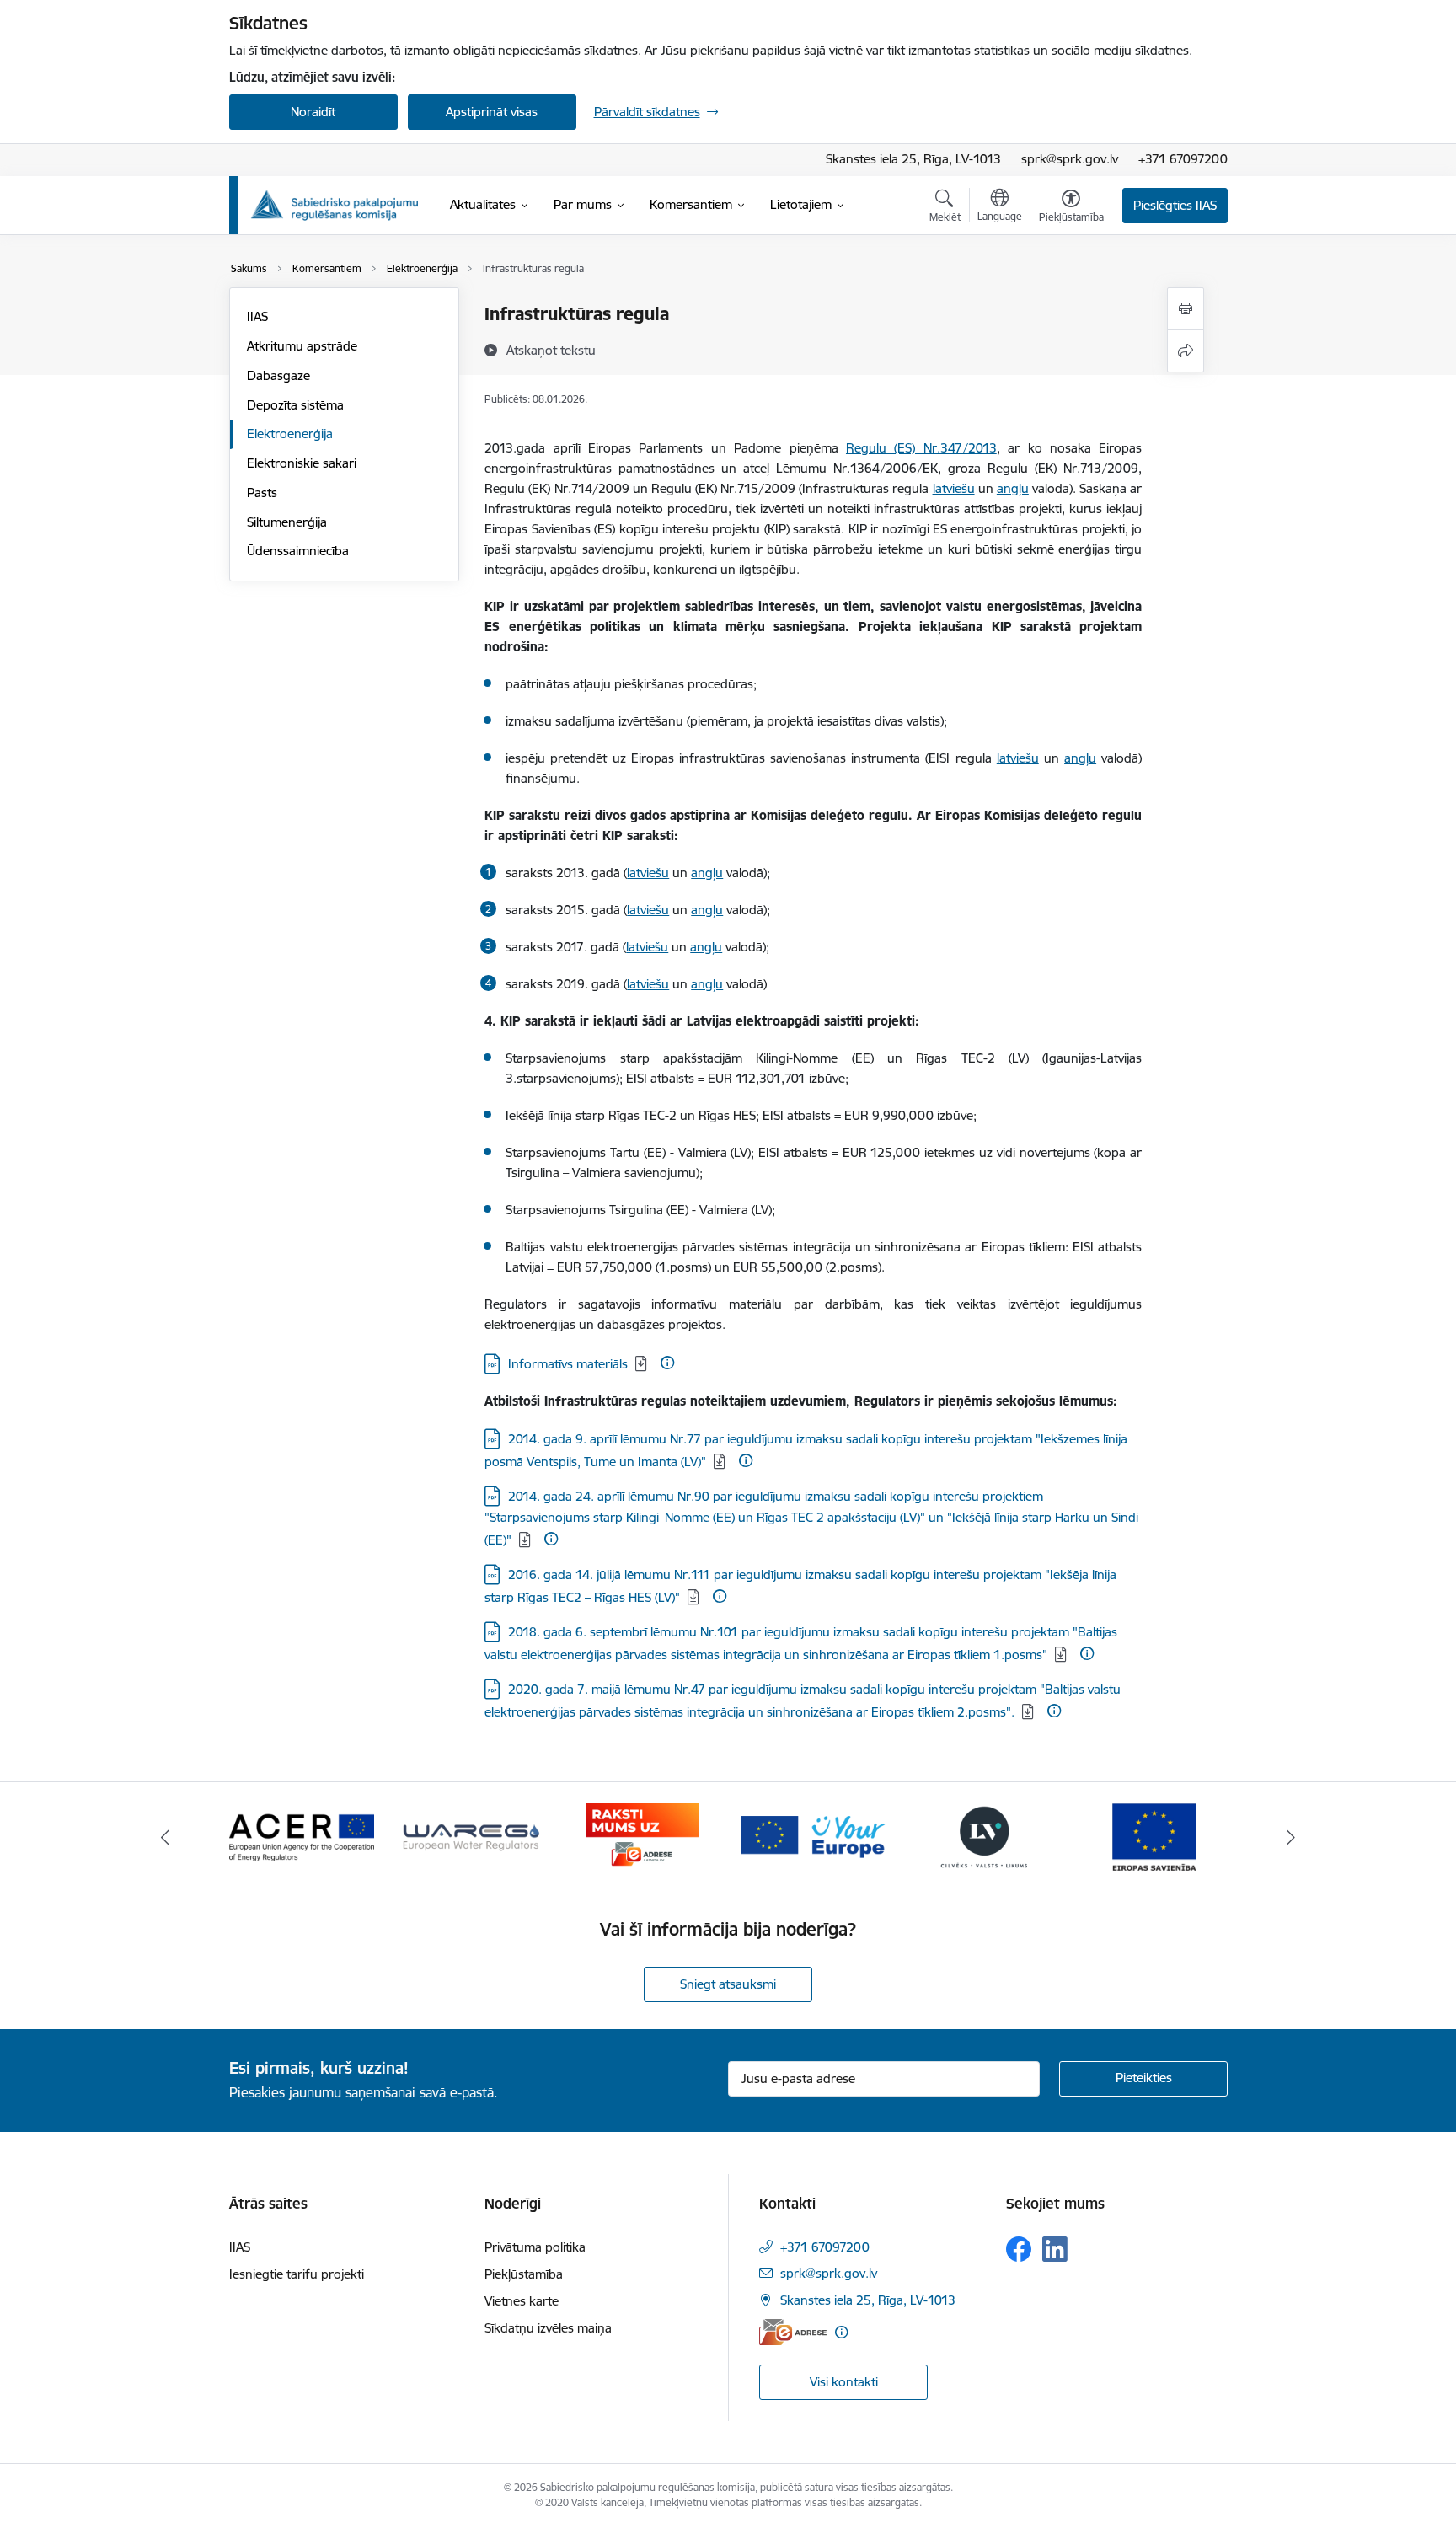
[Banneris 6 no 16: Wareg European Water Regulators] (472, 1836)
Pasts (262, 493)
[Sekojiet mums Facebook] (1019, 2249)
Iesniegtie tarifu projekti (297, 2274)
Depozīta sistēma (295, 405)
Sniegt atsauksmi (728, 1984)
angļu (1013, 488)
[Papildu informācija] (667, 1363)
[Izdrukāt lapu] (1186, 309)
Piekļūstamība (524, 2274)
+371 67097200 (1183, 159)
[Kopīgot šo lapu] (1186, 351)
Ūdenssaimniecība (298, 551)
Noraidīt (313, 112)
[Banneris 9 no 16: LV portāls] (984, 1836)
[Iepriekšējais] (165, 1837)
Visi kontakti (844, 2382)
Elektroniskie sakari (302, 463)
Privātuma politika (535, 2247)
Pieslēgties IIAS (1175, 205)
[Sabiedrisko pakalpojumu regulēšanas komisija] (335, 205)
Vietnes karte (522, 2301)
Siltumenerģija (287, 522)
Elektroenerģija (290, 434)
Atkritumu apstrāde (302, 346)
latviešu (954, 488)
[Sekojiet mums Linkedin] (1055, 2249)
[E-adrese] (793, 2332)
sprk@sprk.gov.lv (1070, 159)
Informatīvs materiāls (568, 1364)
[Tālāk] (1292, 1837)
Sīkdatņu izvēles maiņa (548, 2328)
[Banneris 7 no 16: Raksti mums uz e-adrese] (642, 1836)
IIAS (257, 316)
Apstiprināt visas (492, 112)
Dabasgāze (278, 375)
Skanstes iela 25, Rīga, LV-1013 (913, 159)
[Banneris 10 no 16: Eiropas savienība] (1154, 1836)
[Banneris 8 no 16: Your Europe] (813, 1836)
